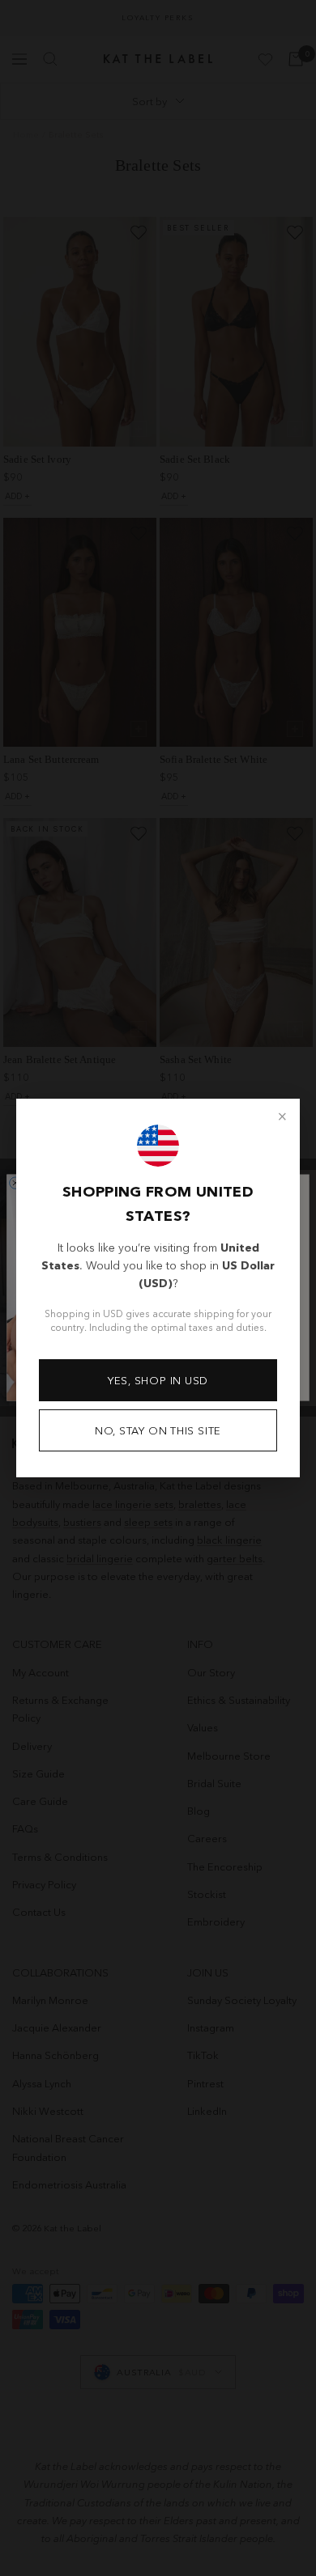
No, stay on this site (158, 1430)
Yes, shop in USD (158, 1380)
